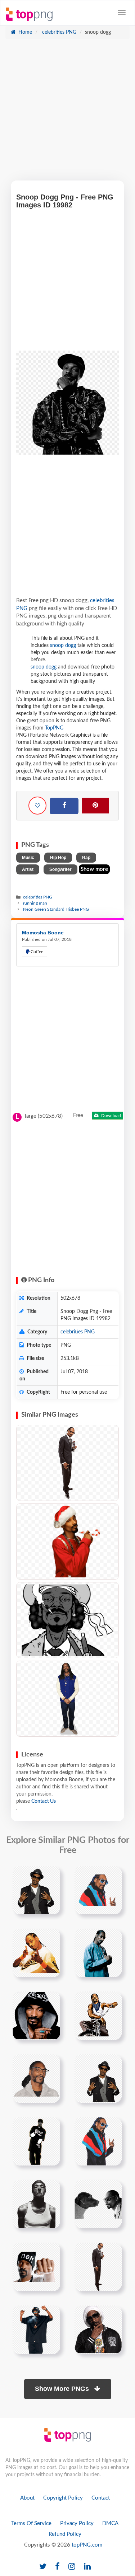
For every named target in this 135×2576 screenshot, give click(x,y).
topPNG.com (87, 2545)
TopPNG (54, 728)
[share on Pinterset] (95, 806)
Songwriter (60, 869)
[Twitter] (43, 2567)
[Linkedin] (87, 2567)
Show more (94, 869)
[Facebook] (64, 806)
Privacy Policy (77, 2523)
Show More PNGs (63, 2389)
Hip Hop (58, 858)
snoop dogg (63, 646)
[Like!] (37, 806)
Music (28, 858)
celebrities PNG (58, 32)
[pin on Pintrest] (50, 1876)
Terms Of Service (31, 2523)
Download (111, 1116)
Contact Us (44, 1801)
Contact (101, 2498)
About (27, 2498)
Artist (28, 869)
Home (24, 32)
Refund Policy (65, 2534)
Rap (86, 858)
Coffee (36, 952)
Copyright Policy (63, 2498)
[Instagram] (72, 2567)
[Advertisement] (67, 113)
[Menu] (122, 13)
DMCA (110, 2523)
